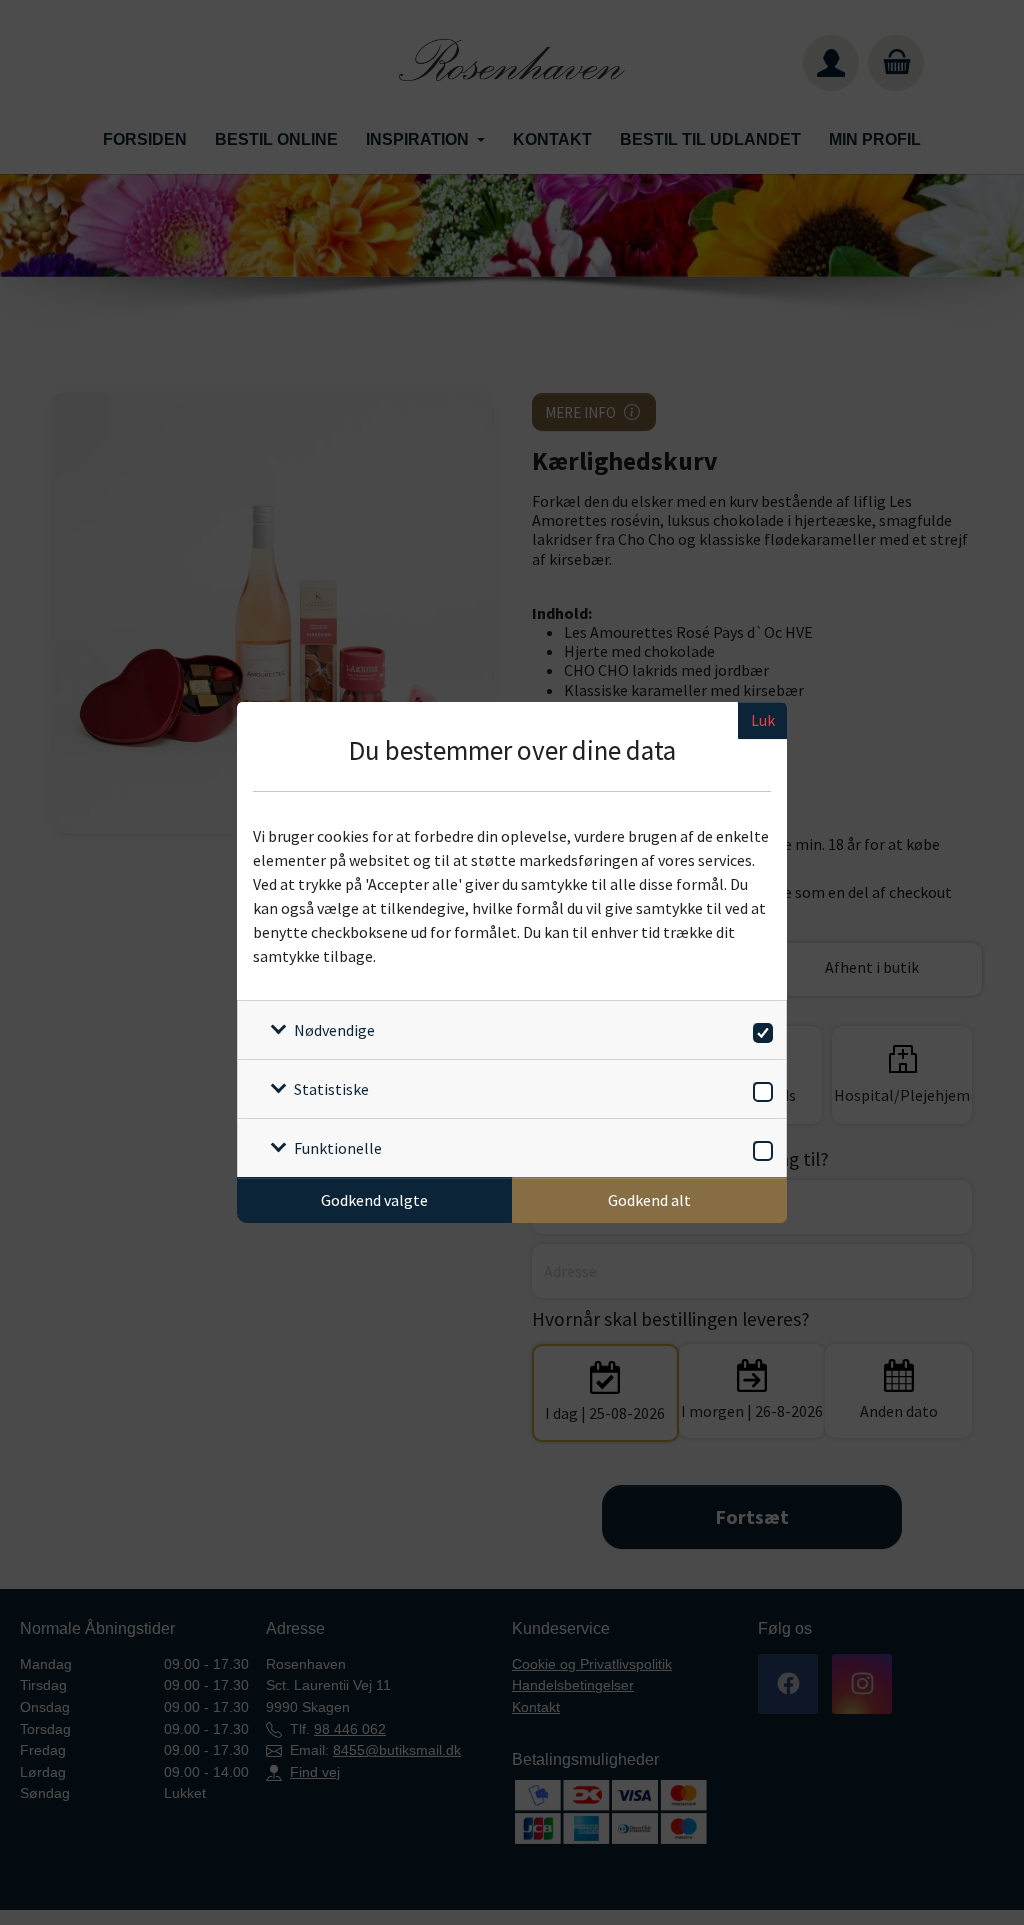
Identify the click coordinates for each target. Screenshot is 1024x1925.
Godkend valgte (374, 1200)
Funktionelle (338, 1148)
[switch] (759, 1029)
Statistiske (331, 1089)
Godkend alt (649, 1200)
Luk (763, 720)
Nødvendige (334, 1030)
